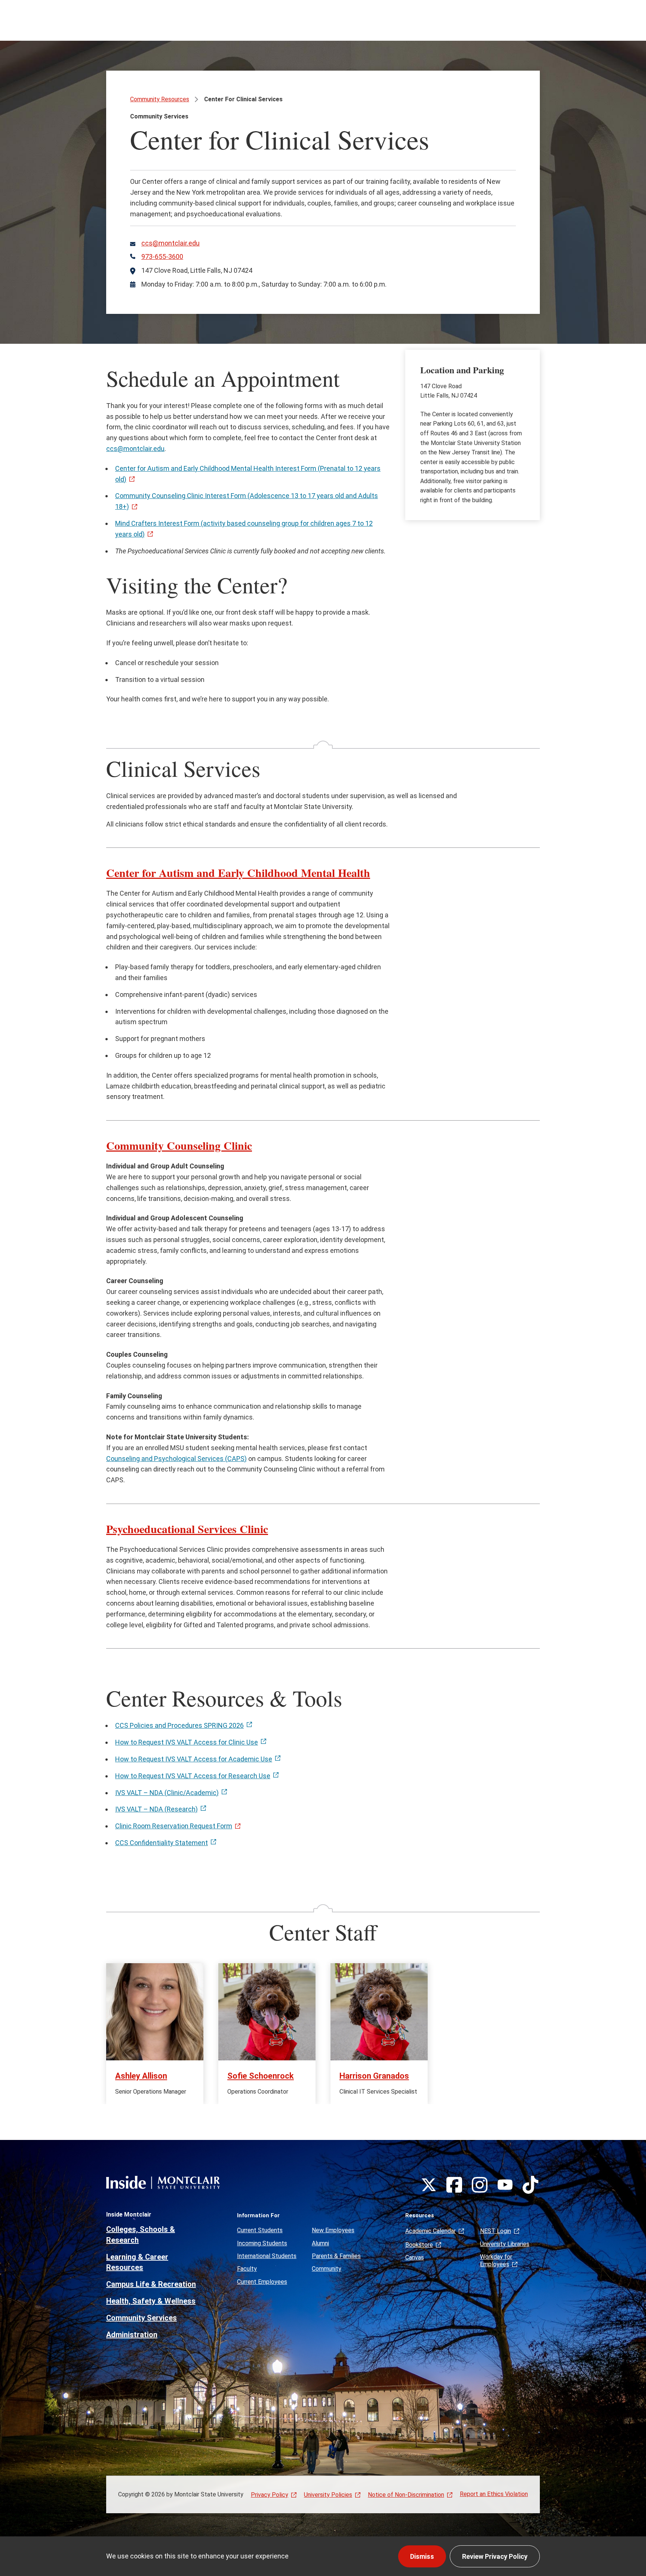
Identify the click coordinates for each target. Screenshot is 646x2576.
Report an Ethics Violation (494, 2494)
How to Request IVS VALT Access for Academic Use (194, 1759)
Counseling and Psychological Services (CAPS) (176, 1459)
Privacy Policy (270, 2495)
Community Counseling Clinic (179, 1145)
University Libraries (505, 2244)
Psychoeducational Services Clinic (187, 1529)
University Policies (328, 2495)
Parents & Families (336, 2256)
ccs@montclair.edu (170, 243)
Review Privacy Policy (495, 2556)
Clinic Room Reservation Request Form (174, 1826)
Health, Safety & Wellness (151, 2301)
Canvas (415, 2257)
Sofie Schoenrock (261, 2076)
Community (327, 2269)
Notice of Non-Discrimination (406, 2495)
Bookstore (419, 2245)
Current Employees (262, 2282)
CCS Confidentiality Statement (161, 1843)
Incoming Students (262, 2243)
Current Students (260, 2230)
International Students (267, 2256)
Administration (132, 2335)
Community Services (141, 2318)
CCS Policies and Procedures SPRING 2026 (179, 1725)
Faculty (247, 2269)
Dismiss (422, 2556)
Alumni (320, 2243)
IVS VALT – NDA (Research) (156, 1809)
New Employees (333, 2230)
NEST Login (496, 2231)
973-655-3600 (162, 257)
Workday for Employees (496, 2260)
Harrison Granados (374, 2076)
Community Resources (160, 99)
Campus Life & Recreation (151, 2284)
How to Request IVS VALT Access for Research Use (193, 1776)
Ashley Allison (141, 2076)
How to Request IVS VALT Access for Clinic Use (187, 1742)
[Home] (163, 2182)
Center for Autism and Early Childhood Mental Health (238, 872)
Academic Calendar (430, 2231)
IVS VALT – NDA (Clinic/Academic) (167, 1793)
